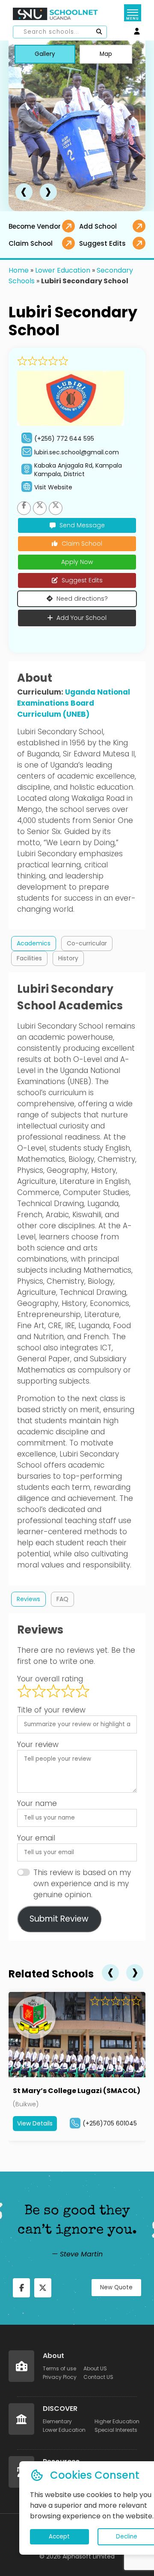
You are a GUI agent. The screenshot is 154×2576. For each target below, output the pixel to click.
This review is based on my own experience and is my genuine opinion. (82, 1884)
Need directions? (82, 599)
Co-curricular (87, 943)
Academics (34, 943)
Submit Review (59, 1919)
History (68, 958)
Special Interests (116, 2430)
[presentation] (24, 192)
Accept (59, 2537)
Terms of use (59, 2368)
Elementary (57, 2421)
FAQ (62, 1599)
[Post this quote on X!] (43, 2288)
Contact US (98, 2377)
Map (106, 54)
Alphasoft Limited (89, 2556)
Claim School (82, 544)
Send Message (82, 525)
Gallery (45, 54)
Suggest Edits (82, 580)
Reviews (28, 1599)
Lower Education (63, 270)
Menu (132, 19)
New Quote (116, 2287)
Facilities (29, 958)
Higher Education (117, 2421)
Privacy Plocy (60, 2377)
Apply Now (77, 562)
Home (19, 270)
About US (95, 2368)
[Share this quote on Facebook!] (21, 2288)
